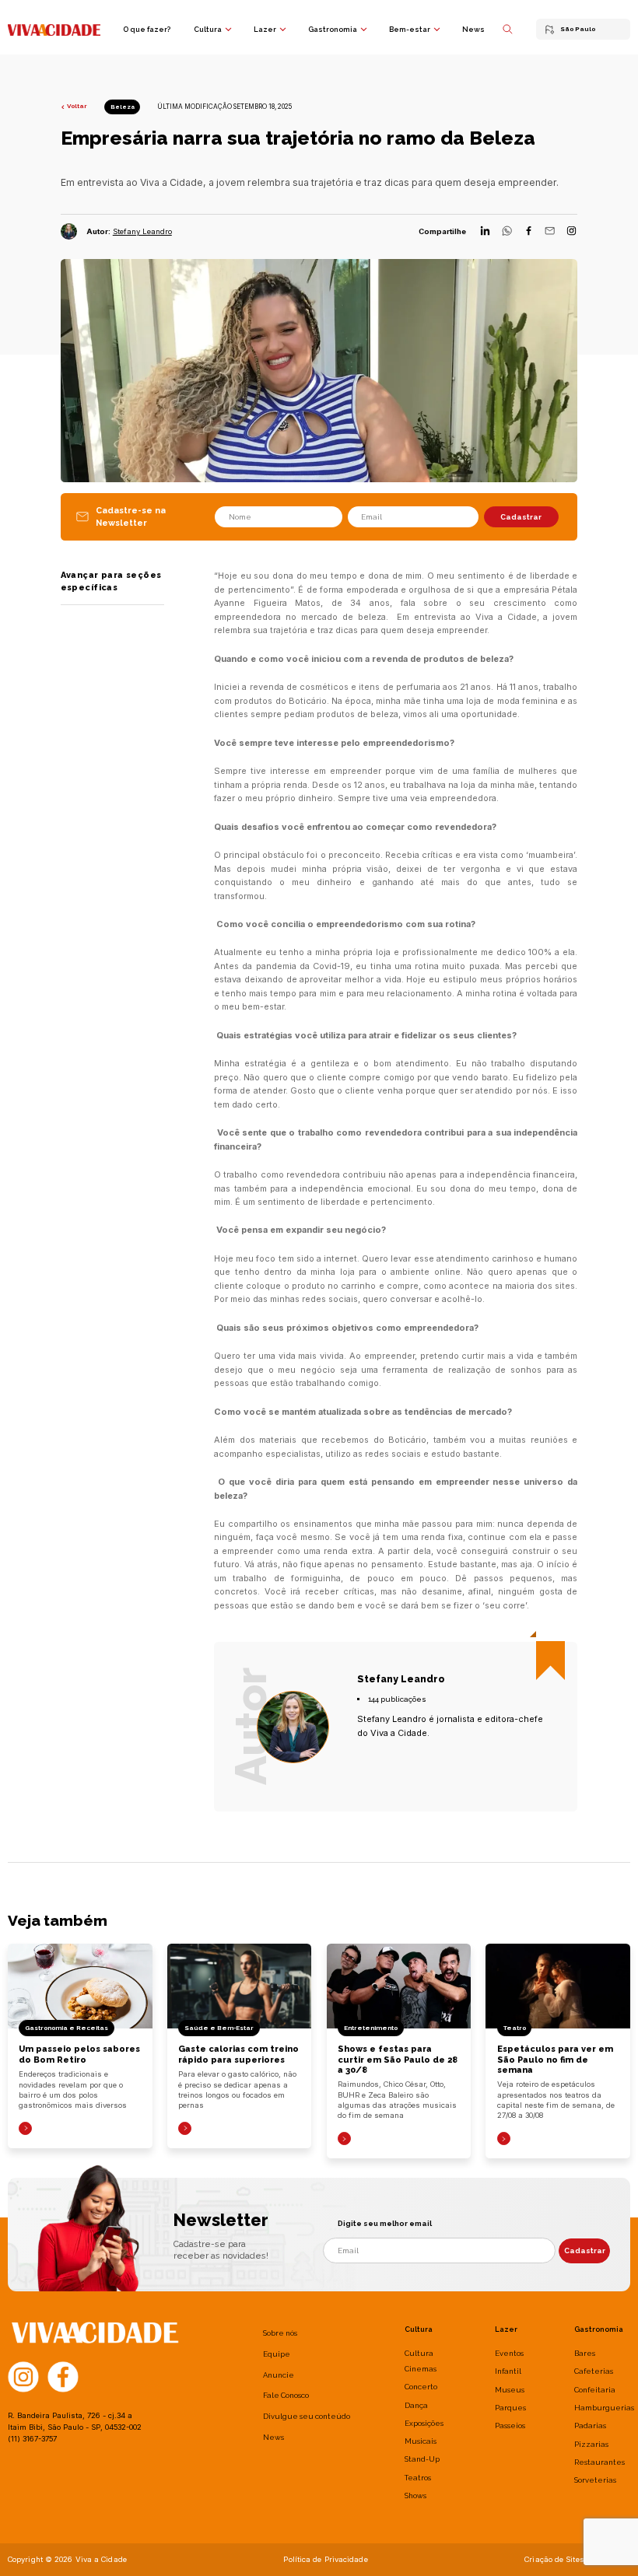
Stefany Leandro (142, 231)
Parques (510, 2408)
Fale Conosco (286, 2395)
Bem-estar (410, 29)
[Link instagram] (23, 2375)
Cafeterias (594, 2371)
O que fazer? (147, 29)
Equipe (277, 2354)
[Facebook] (529, 232)
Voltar (77, 106)
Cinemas (421, 2369)
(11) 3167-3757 (32, 2439)
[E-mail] (550, 232)
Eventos (509, 2353)
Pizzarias (591, 2444)
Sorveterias (595, 2480)
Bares (585, 2353)
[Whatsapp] (507, 232)
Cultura (208, 29)
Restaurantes (599, 2462)
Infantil (508, 2371)
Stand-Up (422, 2459)
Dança (416, 2405)
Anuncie (279, 2375)
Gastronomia (333, 29)
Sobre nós (280, 2333)
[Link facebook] (63, 2375)
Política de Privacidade (325, 2559)
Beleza (123, 107)
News (473, 29)
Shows (415, 2495)
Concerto (421, 2387)
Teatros (418, 2478)
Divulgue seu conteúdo (307, 2416)
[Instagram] (571, 232)
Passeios (510, 2425)
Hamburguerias (604, 2408)
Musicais (421, 2441)
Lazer (265, 29)
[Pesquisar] (508, 29)
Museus (510, 2390)
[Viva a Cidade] (54, 29)
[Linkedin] (485, 232)
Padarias (590, 2425)
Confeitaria (595, 2390)
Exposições (424, 2423)
